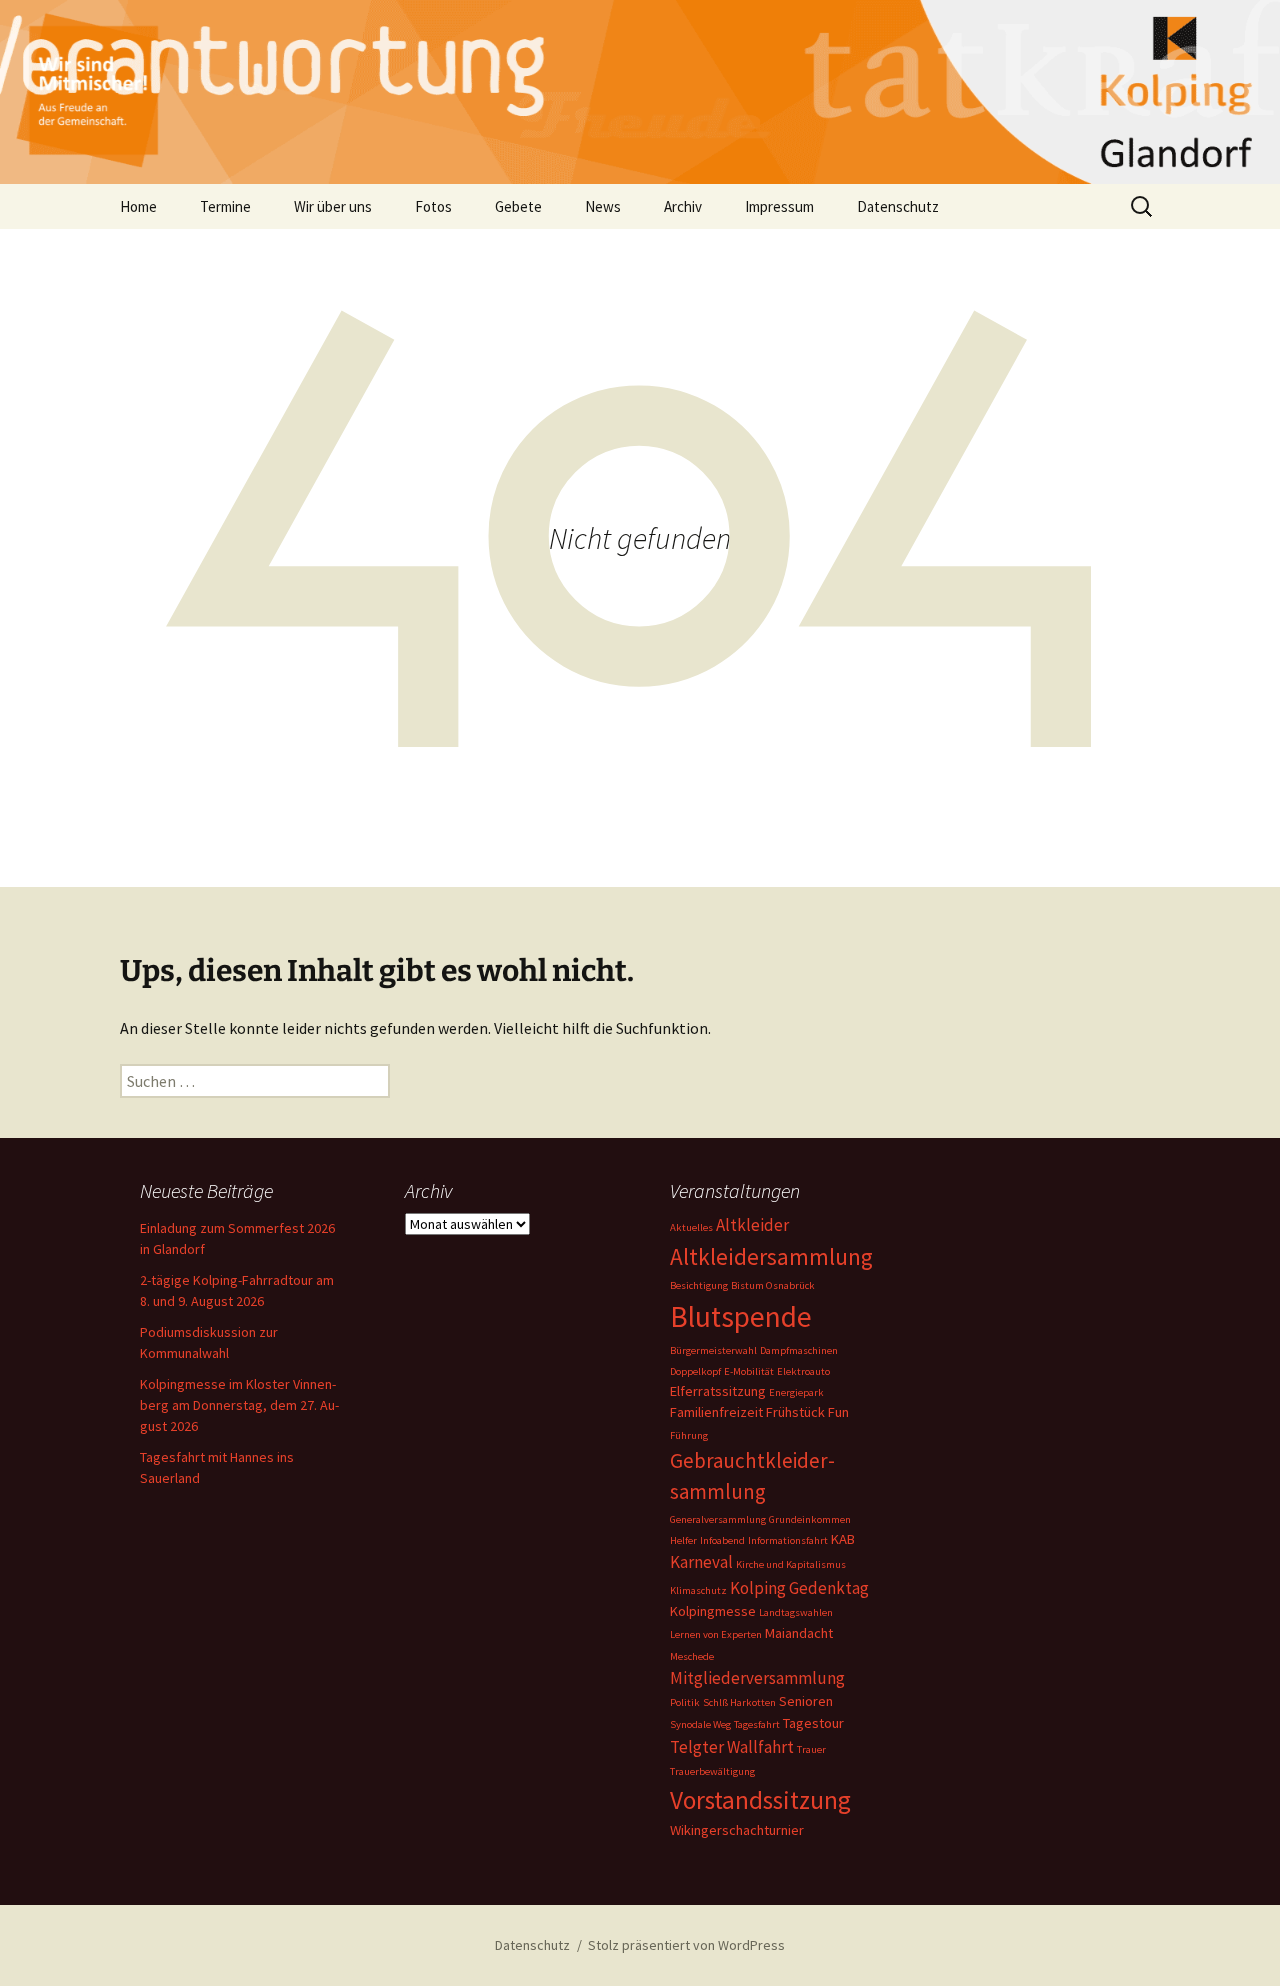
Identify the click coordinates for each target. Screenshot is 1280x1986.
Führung (689, 1435)
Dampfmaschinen (799, 1350)
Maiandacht (799, 1633)
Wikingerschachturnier (737, 1830)
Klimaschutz (698, 1590)
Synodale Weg (700, 1724)
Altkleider (752, 1225)
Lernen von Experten (716, 1634)
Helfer (683, 1540)
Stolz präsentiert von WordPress (686, 1945)
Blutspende (741, 1316)
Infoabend (722, 1540)
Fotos (433, 206)
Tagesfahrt (757, 1724)
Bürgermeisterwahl (713, 1350)
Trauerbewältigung (712, 1771)
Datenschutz (898, 206)
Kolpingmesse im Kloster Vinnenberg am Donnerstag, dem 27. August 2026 (239, 1405)
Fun (838, 1412)
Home (138, 206)
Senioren (806, 1701)
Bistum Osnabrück (773, 1285)
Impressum (779, 206)
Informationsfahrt (788, 1540)
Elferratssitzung (718, 1391)
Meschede (692, 1656)
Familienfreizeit (716, 1412)
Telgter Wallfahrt (732, 1747)
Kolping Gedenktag (799, 1588)
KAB (843, 1539)
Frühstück (795, 1412)
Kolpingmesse (713, 1611)
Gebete (518, 206)
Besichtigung (699, 1285)
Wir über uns (333, 206)
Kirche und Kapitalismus (791, 1564)
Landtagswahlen (796, 1612)
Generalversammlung (718, 1519)
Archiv (683, 206)
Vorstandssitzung (760, 1800)
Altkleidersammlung (771, 1256)
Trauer (811, 1749)
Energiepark (796, 1392)
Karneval (701, 1562)
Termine (225, 206)
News (603, 206)
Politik (685, 1702)
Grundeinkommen (810, 1519)
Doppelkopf (695, 1371)
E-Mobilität (749, 1371)
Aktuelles (691, 1227)
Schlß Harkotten (739, 1702)
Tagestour (813, 1723)
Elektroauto (803, 1371)
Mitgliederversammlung (757, 1678)
